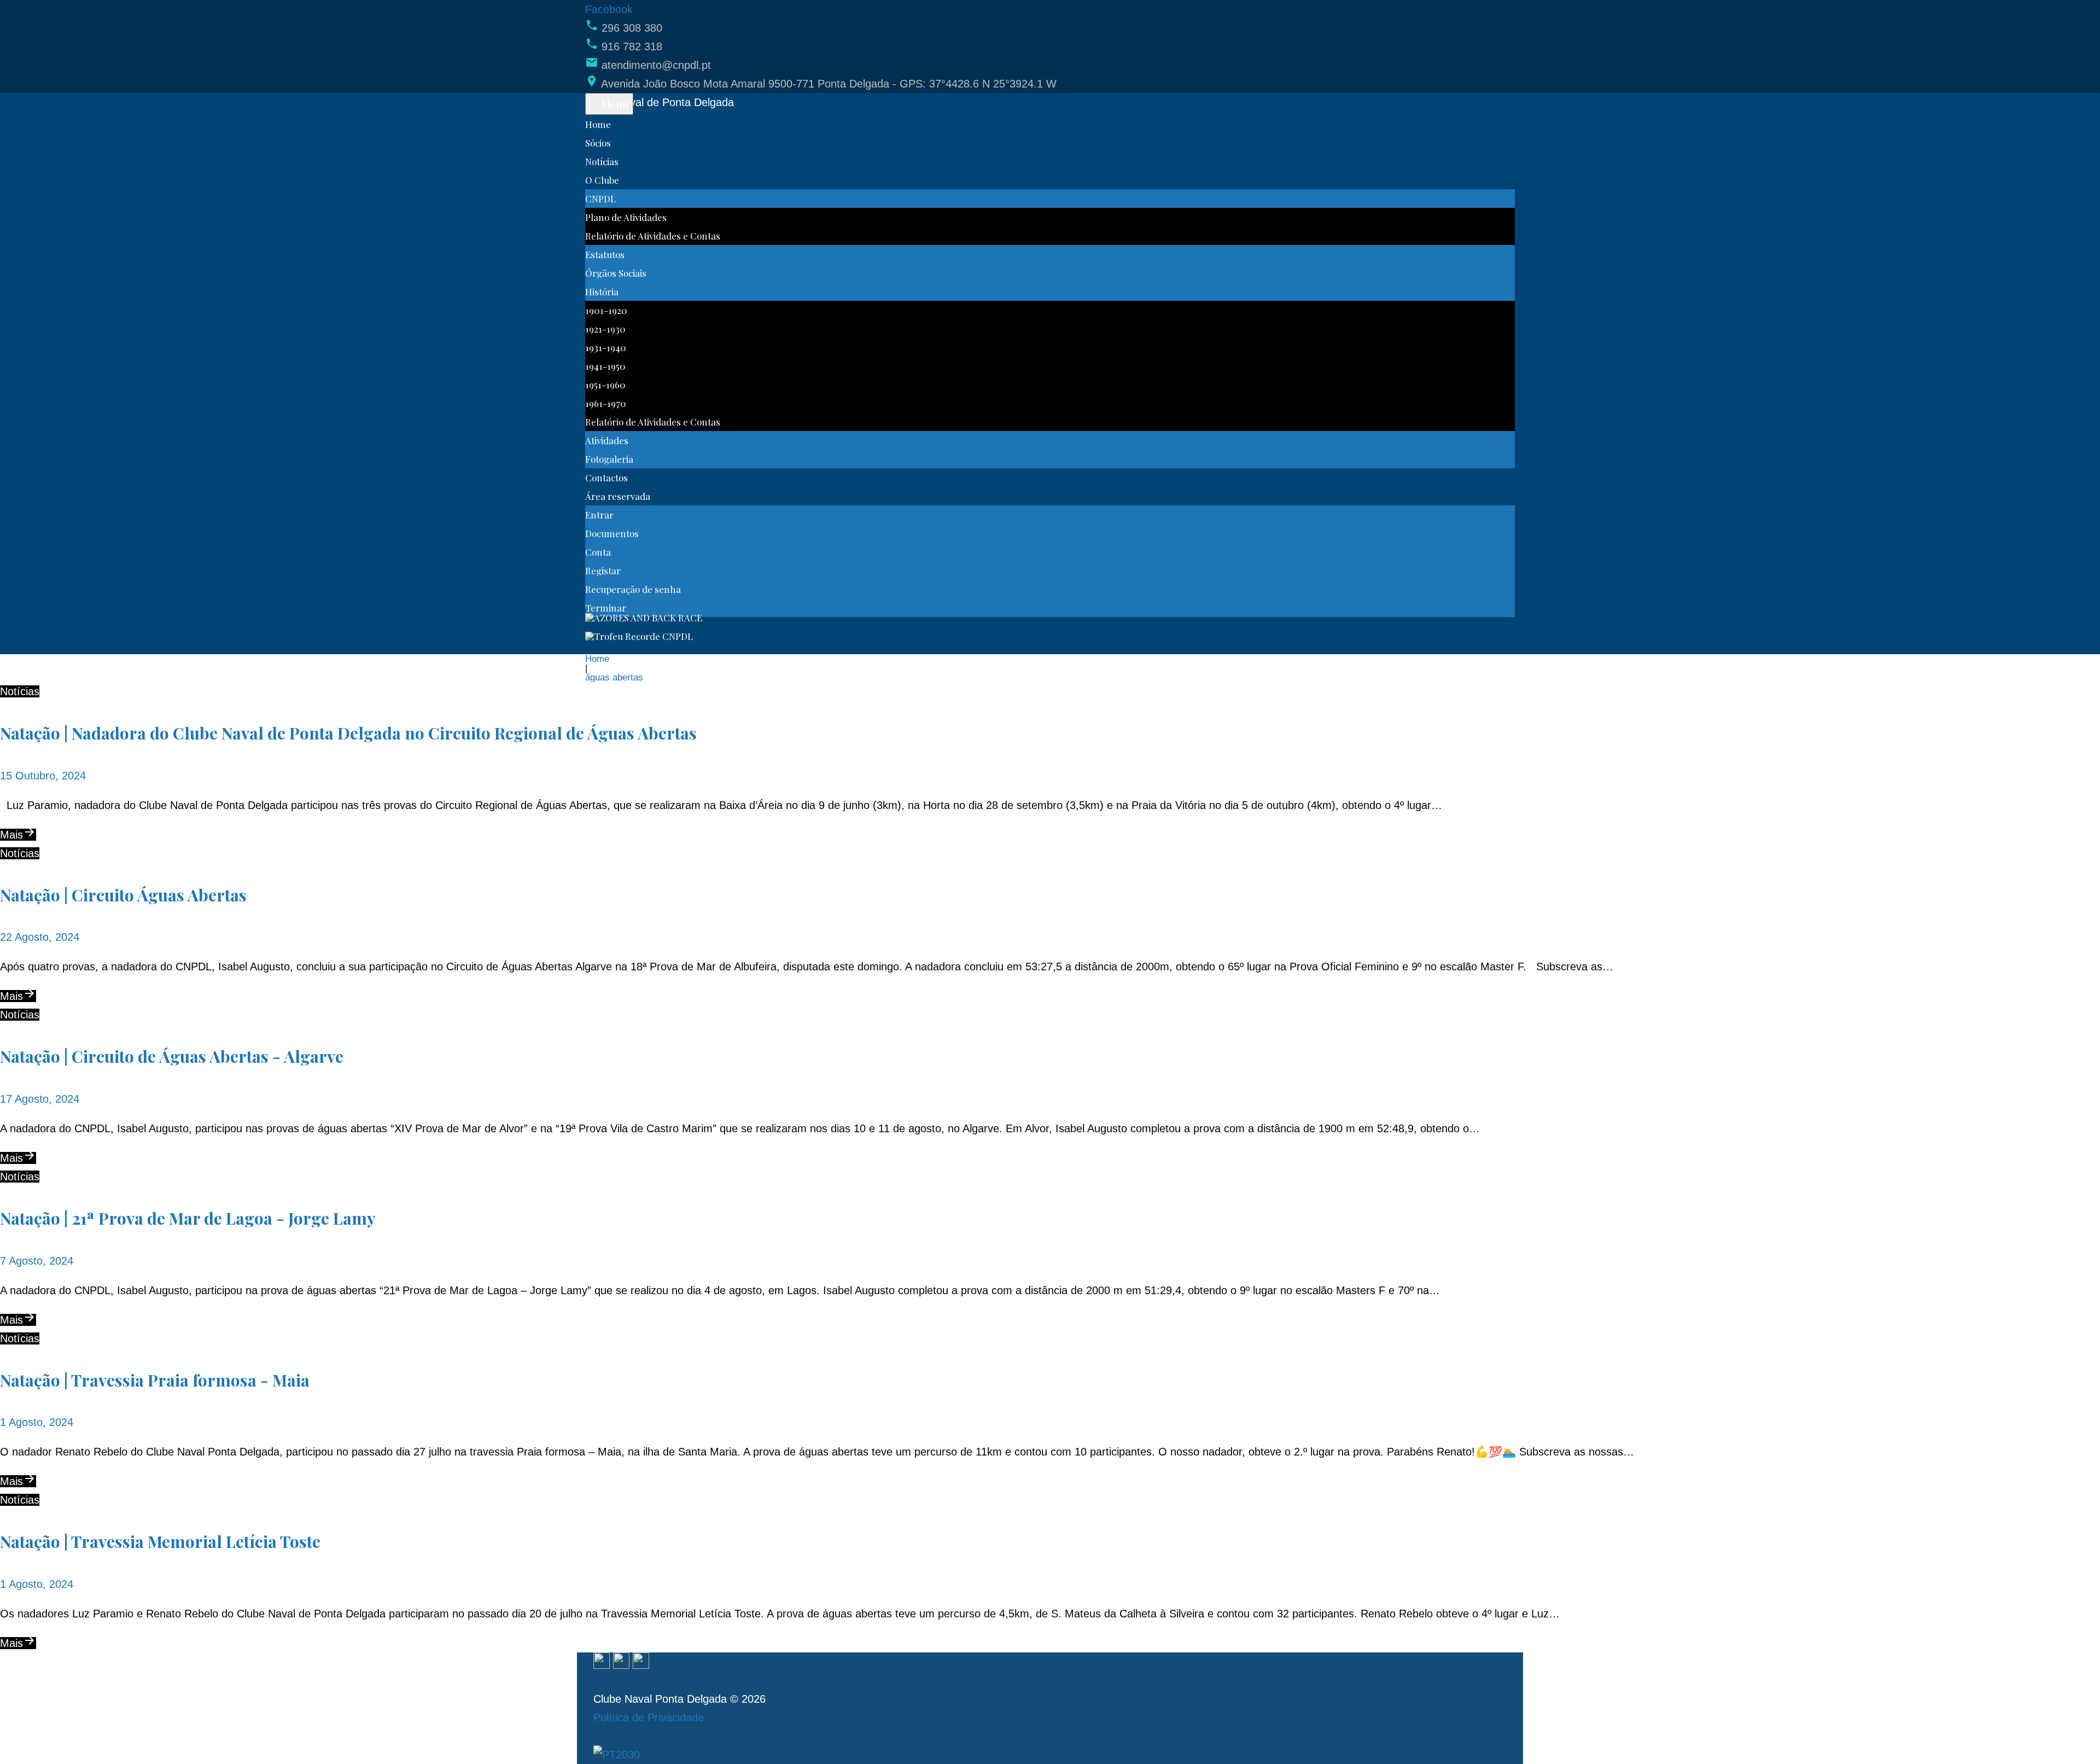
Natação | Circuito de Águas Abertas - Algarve (172, 1056)
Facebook (609, 9)
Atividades (607, 440)
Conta (598, 552)
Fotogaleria (609, 459)
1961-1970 (606, 403)
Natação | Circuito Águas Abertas (123, 895)
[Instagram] (621, 1662)
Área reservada (618, 496)
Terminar (606, 608)
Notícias (602, 161)
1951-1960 (605, 385)
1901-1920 (606, 310)
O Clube (602, 180)
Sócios (598, 143)
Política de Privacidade (649, 1718)
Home (598, 124)
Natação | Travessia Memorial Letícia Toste (160, 1541)
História (602, 292)
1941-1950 (605, 366)
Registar (603, 570)
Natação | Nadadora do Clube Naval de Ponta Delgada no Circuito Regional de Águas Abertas (348, 733)
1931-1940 (606, 347)
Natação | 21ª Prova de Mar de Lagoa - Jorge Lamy (188, 1218)
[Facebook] (602, 1662)
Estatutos (605, 254)
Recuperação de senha (633, 589)
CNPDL (600, 199)
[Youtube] (641, 1662)
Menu (614, 104)
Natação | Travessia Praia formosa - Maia (155, 1380)
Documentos (612, 533)
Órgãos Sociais (616, 273)
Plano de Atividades (626, 217)
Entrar (599, 515)
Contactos (606, 478)
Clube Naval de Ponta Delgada (660, 102)
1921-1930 (605, 329)
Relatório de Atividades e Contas (653, 236)
